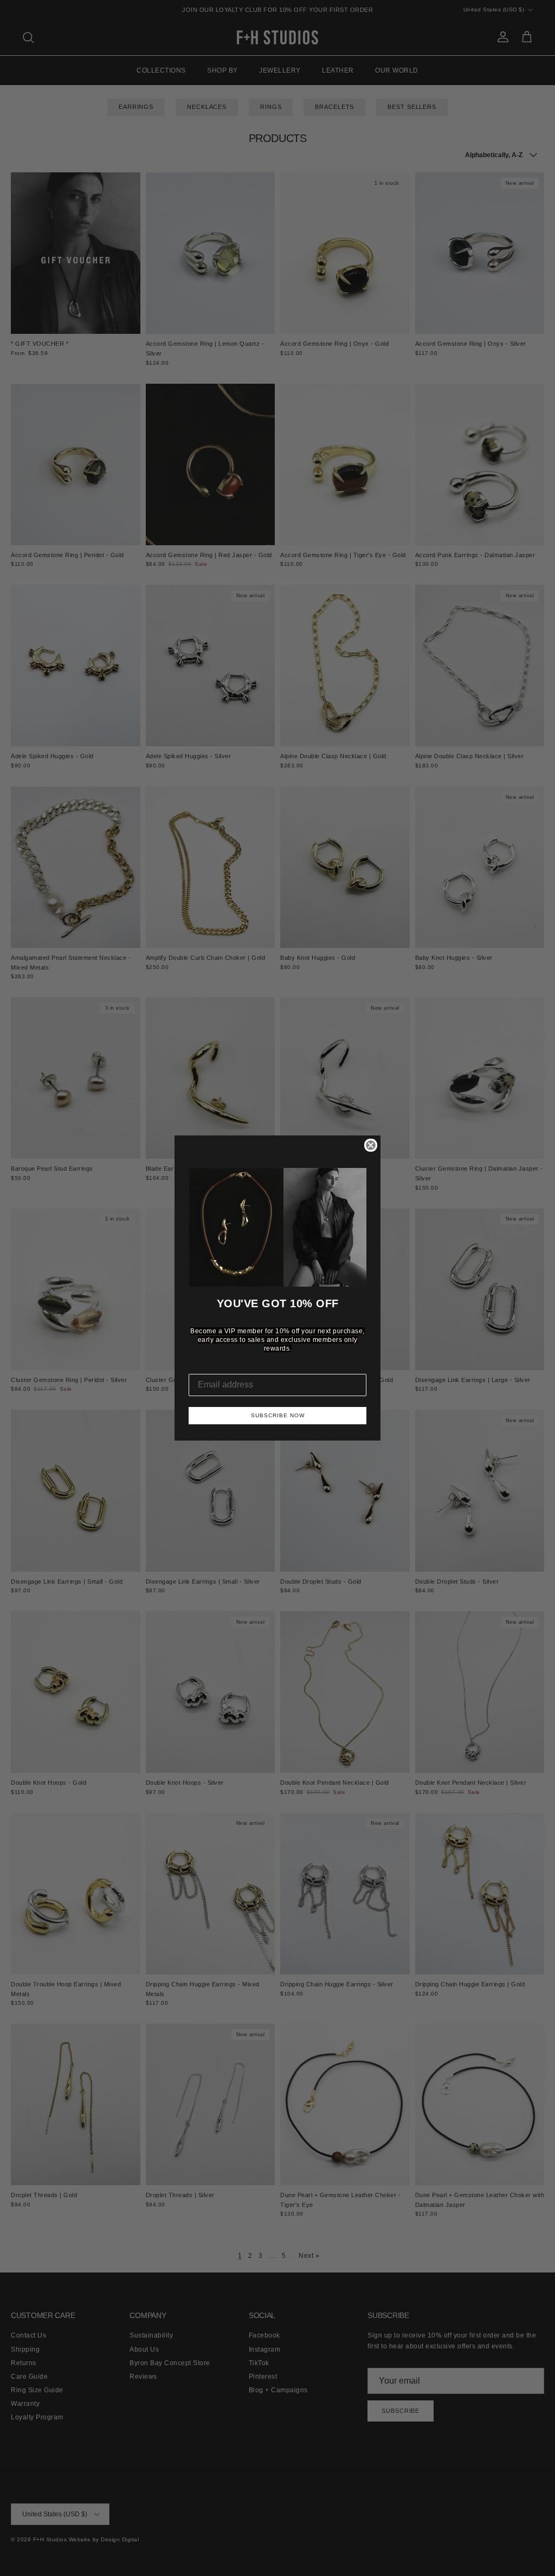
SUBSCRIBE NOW (278, 1415)
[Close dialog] (371, 1145)
